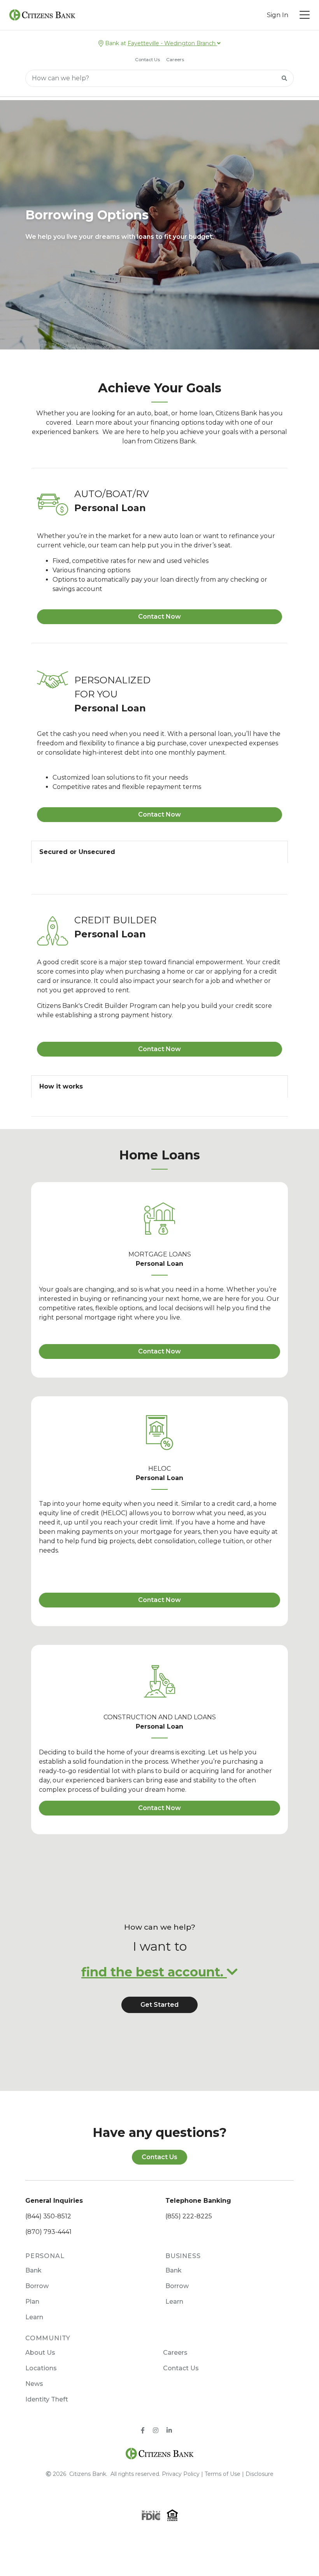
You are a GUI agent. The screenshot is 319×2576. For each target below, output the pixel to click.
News (34, 2384)
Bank (33, 2270)
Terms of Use (223, 2474)
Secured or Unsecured (77, 852)
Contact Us (147, 60)
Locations (41, 2368)
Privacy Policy (181, 2474)
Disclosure (259, 2474)
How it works (61, 1086)
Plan (32, 2302)
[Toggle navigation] (305, 15)
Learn (34, 2317)
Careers (175, 60)
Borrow (37, 2286)
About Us (40, 2353)
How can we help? (160, 1927)
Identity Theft (47, 2399)
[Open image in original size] (160, 2453)
